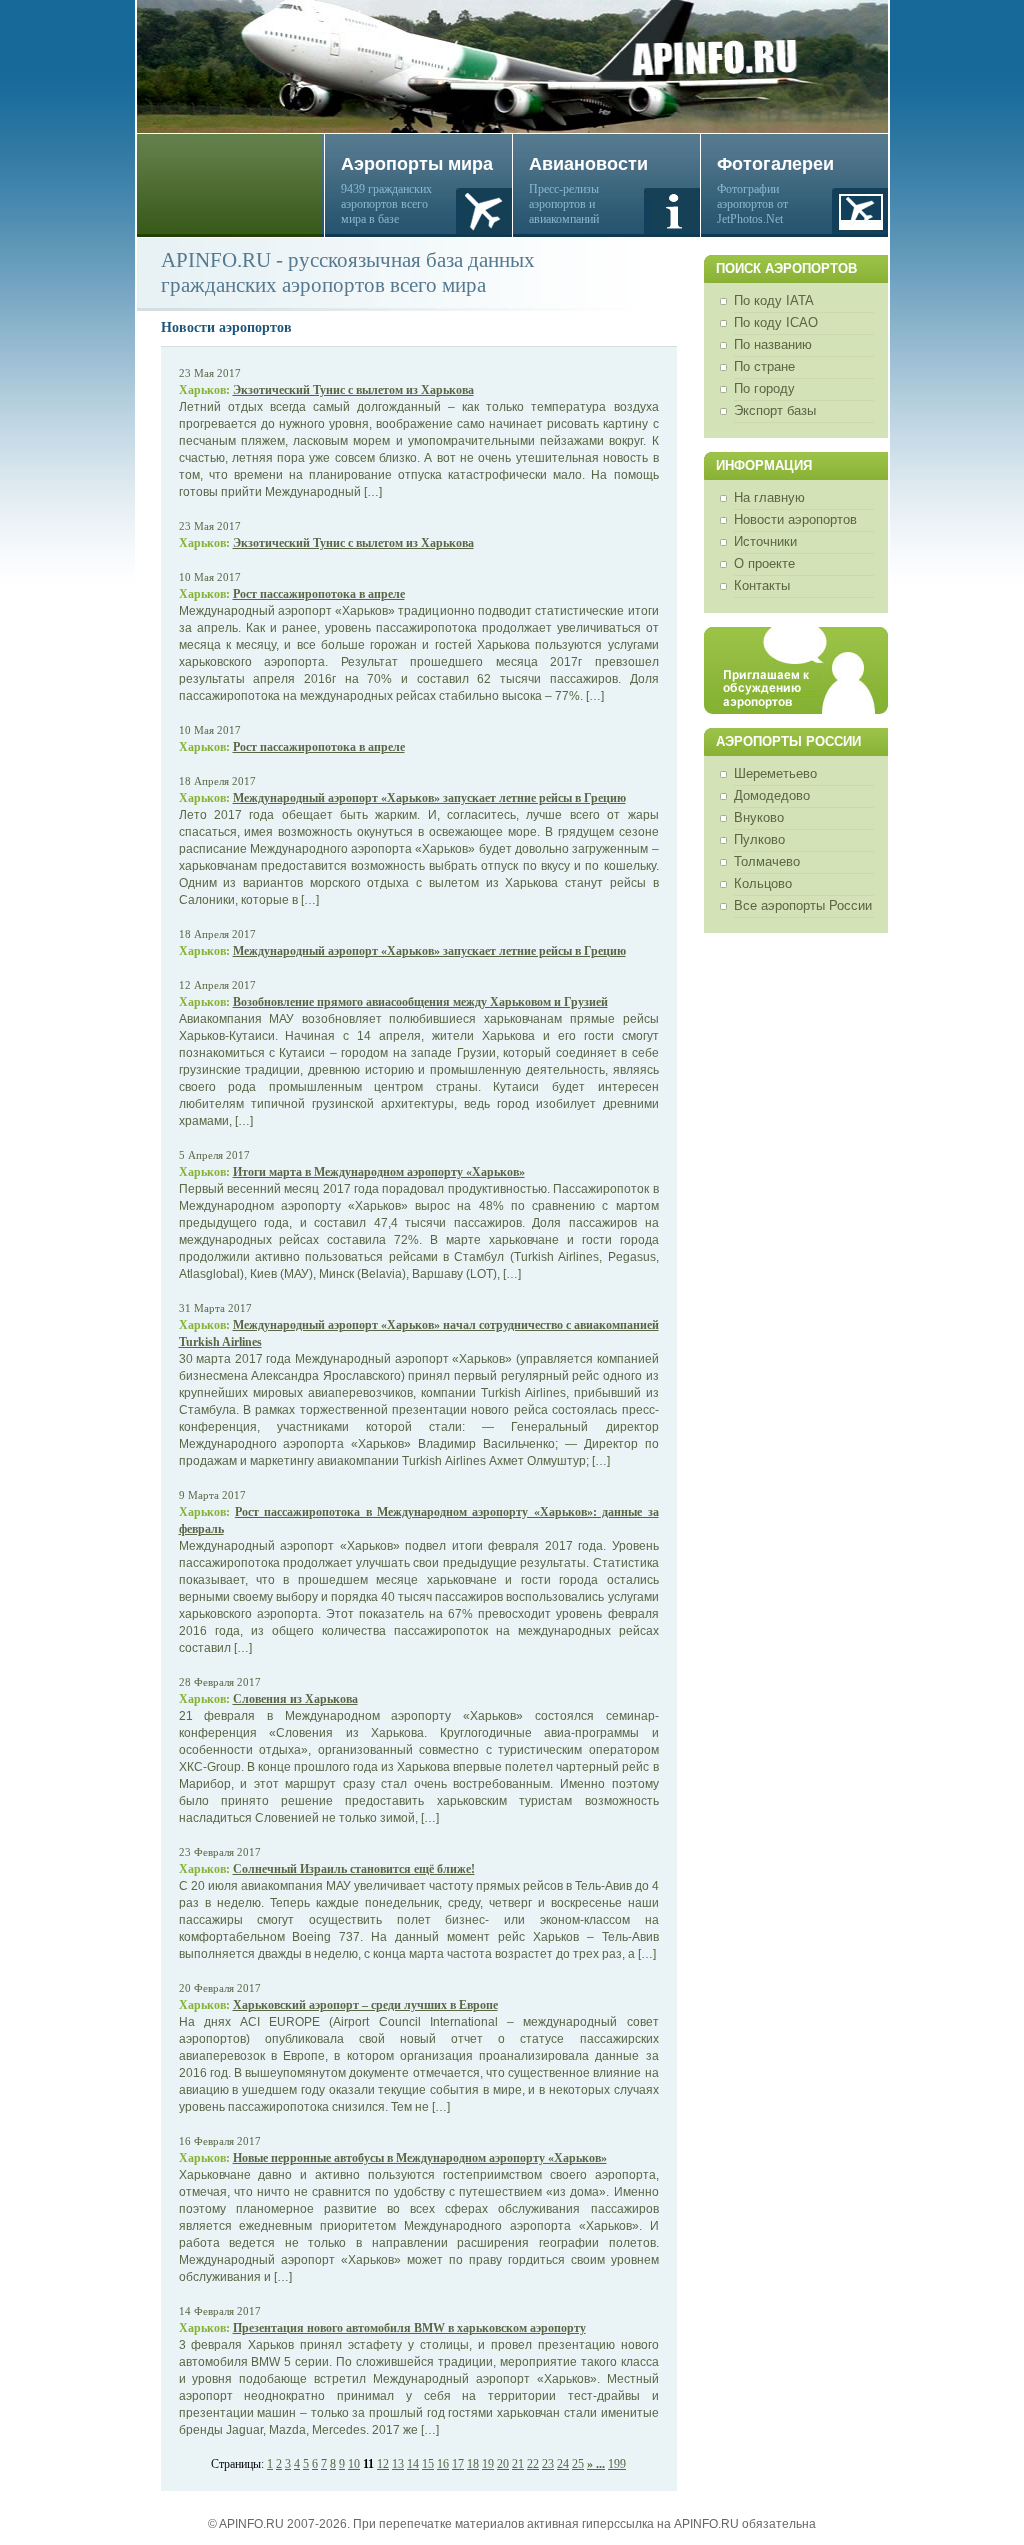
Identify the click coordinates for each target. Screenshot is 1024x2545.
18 (473, 2464)
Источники (765, 541)
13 (398, 2464)
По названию (773, 344)
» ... (596, 2464)
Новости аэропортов (795, 519)
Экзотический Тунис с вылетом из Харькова (353, 390)
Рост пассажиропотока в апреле (319, 594)
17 (458, 2464)
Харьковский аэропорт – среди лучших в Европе (365, 2005)
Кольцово (763, 883)
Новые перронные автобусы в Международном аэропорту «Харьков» (420, 2158)
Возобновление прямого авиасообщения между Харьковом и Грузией (420, 1002)
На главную (769, 497)
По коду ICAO (776, 322)
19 (488, 2464)
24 (563, 2464)
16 (443, 2464)
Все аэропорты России (803, 905)
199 (617, 2464)
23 (548, 2464)
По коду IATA (774, 300)
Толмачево (767, 861)
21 (518, 2464)
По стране (764, 366)
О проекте (764, 563)
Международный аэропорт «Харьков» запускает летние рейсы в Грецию (429, 798)
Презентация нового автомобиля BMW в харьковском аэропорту (409, 2328)
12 (383, 2464)
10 (354, 2464)
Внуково (759, 817)
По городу (764, 388)
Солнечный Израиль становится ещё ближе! (354, 1869)
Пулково (759, 839)
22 (533, 2464)
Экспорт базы (775, 410)
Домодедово (772, 795)
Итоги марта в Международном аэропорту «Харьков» (379, 1172)
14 (413, 2464)
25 (578, 2464)
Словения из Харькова (295, 1699)
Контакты (762, 585)
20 (503, 2464)
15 (428, 2464)
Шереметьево (775, 773)
